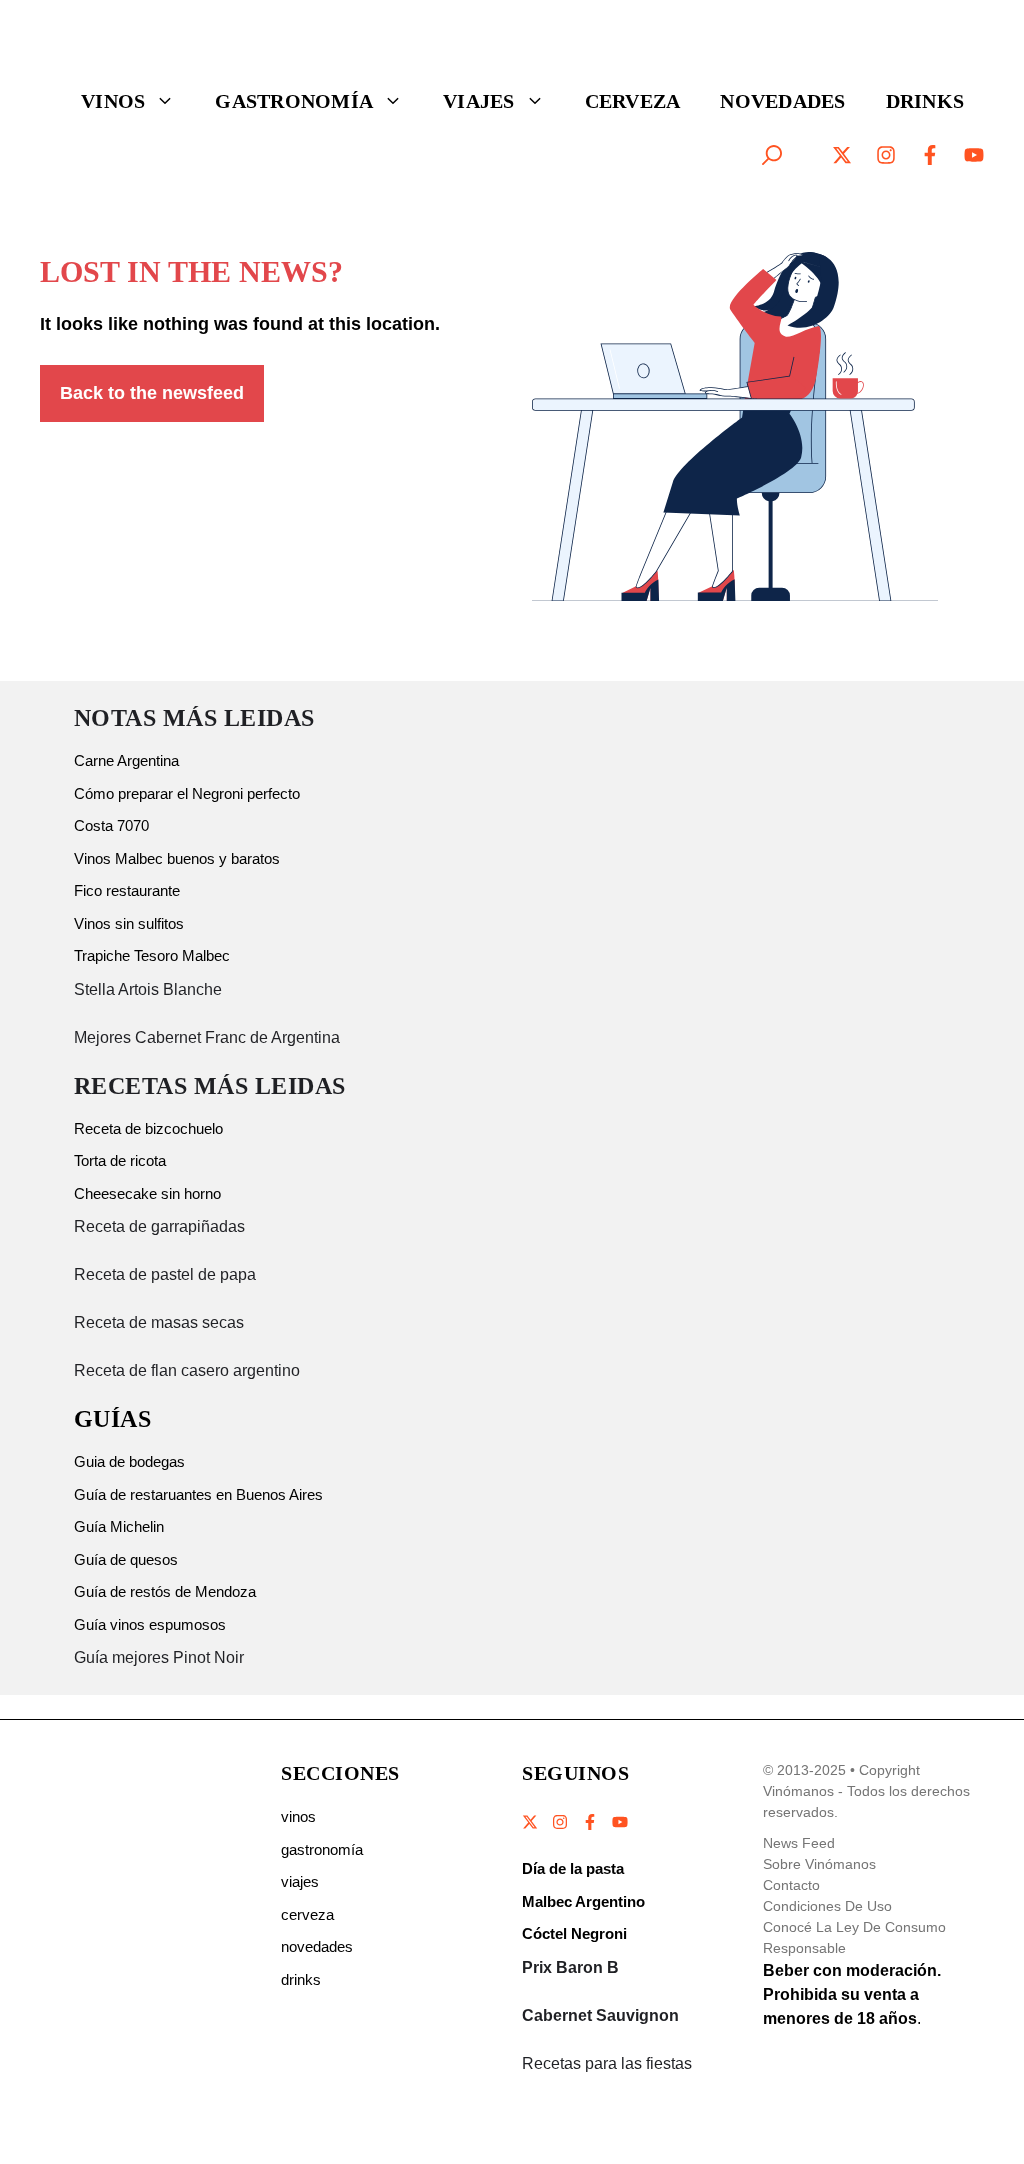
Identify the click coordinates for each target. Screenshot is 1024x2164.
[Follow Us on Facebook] (590, 1822)
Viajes (479, 101)
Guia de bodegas (129, 1461)
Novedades (782, 101)
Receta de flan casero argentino (187, 1370)
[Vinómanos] (125, 47)
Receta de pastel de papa (165, 1274)
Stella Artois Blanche (148, 989)
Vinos (113, 101)
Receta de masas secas (159, 1322)
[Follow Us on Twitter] (531, 1822)
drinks (301, 1979)
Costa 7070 (111, 825)
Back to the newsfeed (152, 393)
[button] (772, 155)
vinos (298, 1816)
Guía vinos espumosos (150, 1624)
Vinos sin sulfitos (129, 923)
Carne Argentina (126, 760)
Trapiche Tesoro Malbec (152, 955)
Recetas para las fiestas (607, 2063)
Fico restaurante (127, 890)
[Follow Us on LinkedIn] (619, 1822)
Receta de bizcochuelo (148, 1128)
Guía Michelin (119, 1526)
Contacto (791, 1885)
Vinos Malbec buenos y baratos (177, 858)
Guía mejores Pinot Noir (159, 1657)
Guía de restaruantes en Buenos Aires (198, 1494)
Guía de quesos (126, 1559)
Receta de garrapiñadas (159, 1226)
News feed (799, 1843)
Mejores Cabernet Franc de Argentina (207, 1037)
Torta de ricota (120, 1160)
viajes (300, 1881)
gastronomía (322, 1849)
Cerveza (633, 101)
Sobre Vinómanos (819, 1864)
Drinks (925, 101)
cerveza (307, 1914)
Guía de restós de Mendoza (165, 1591)
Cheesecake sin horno (147, 1193)
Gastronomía (294, 101)
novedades (317, 1946)
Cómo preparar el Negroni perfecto (187, 793)
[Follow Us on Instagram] (560, 1822)
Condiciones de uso (827, 1906)
